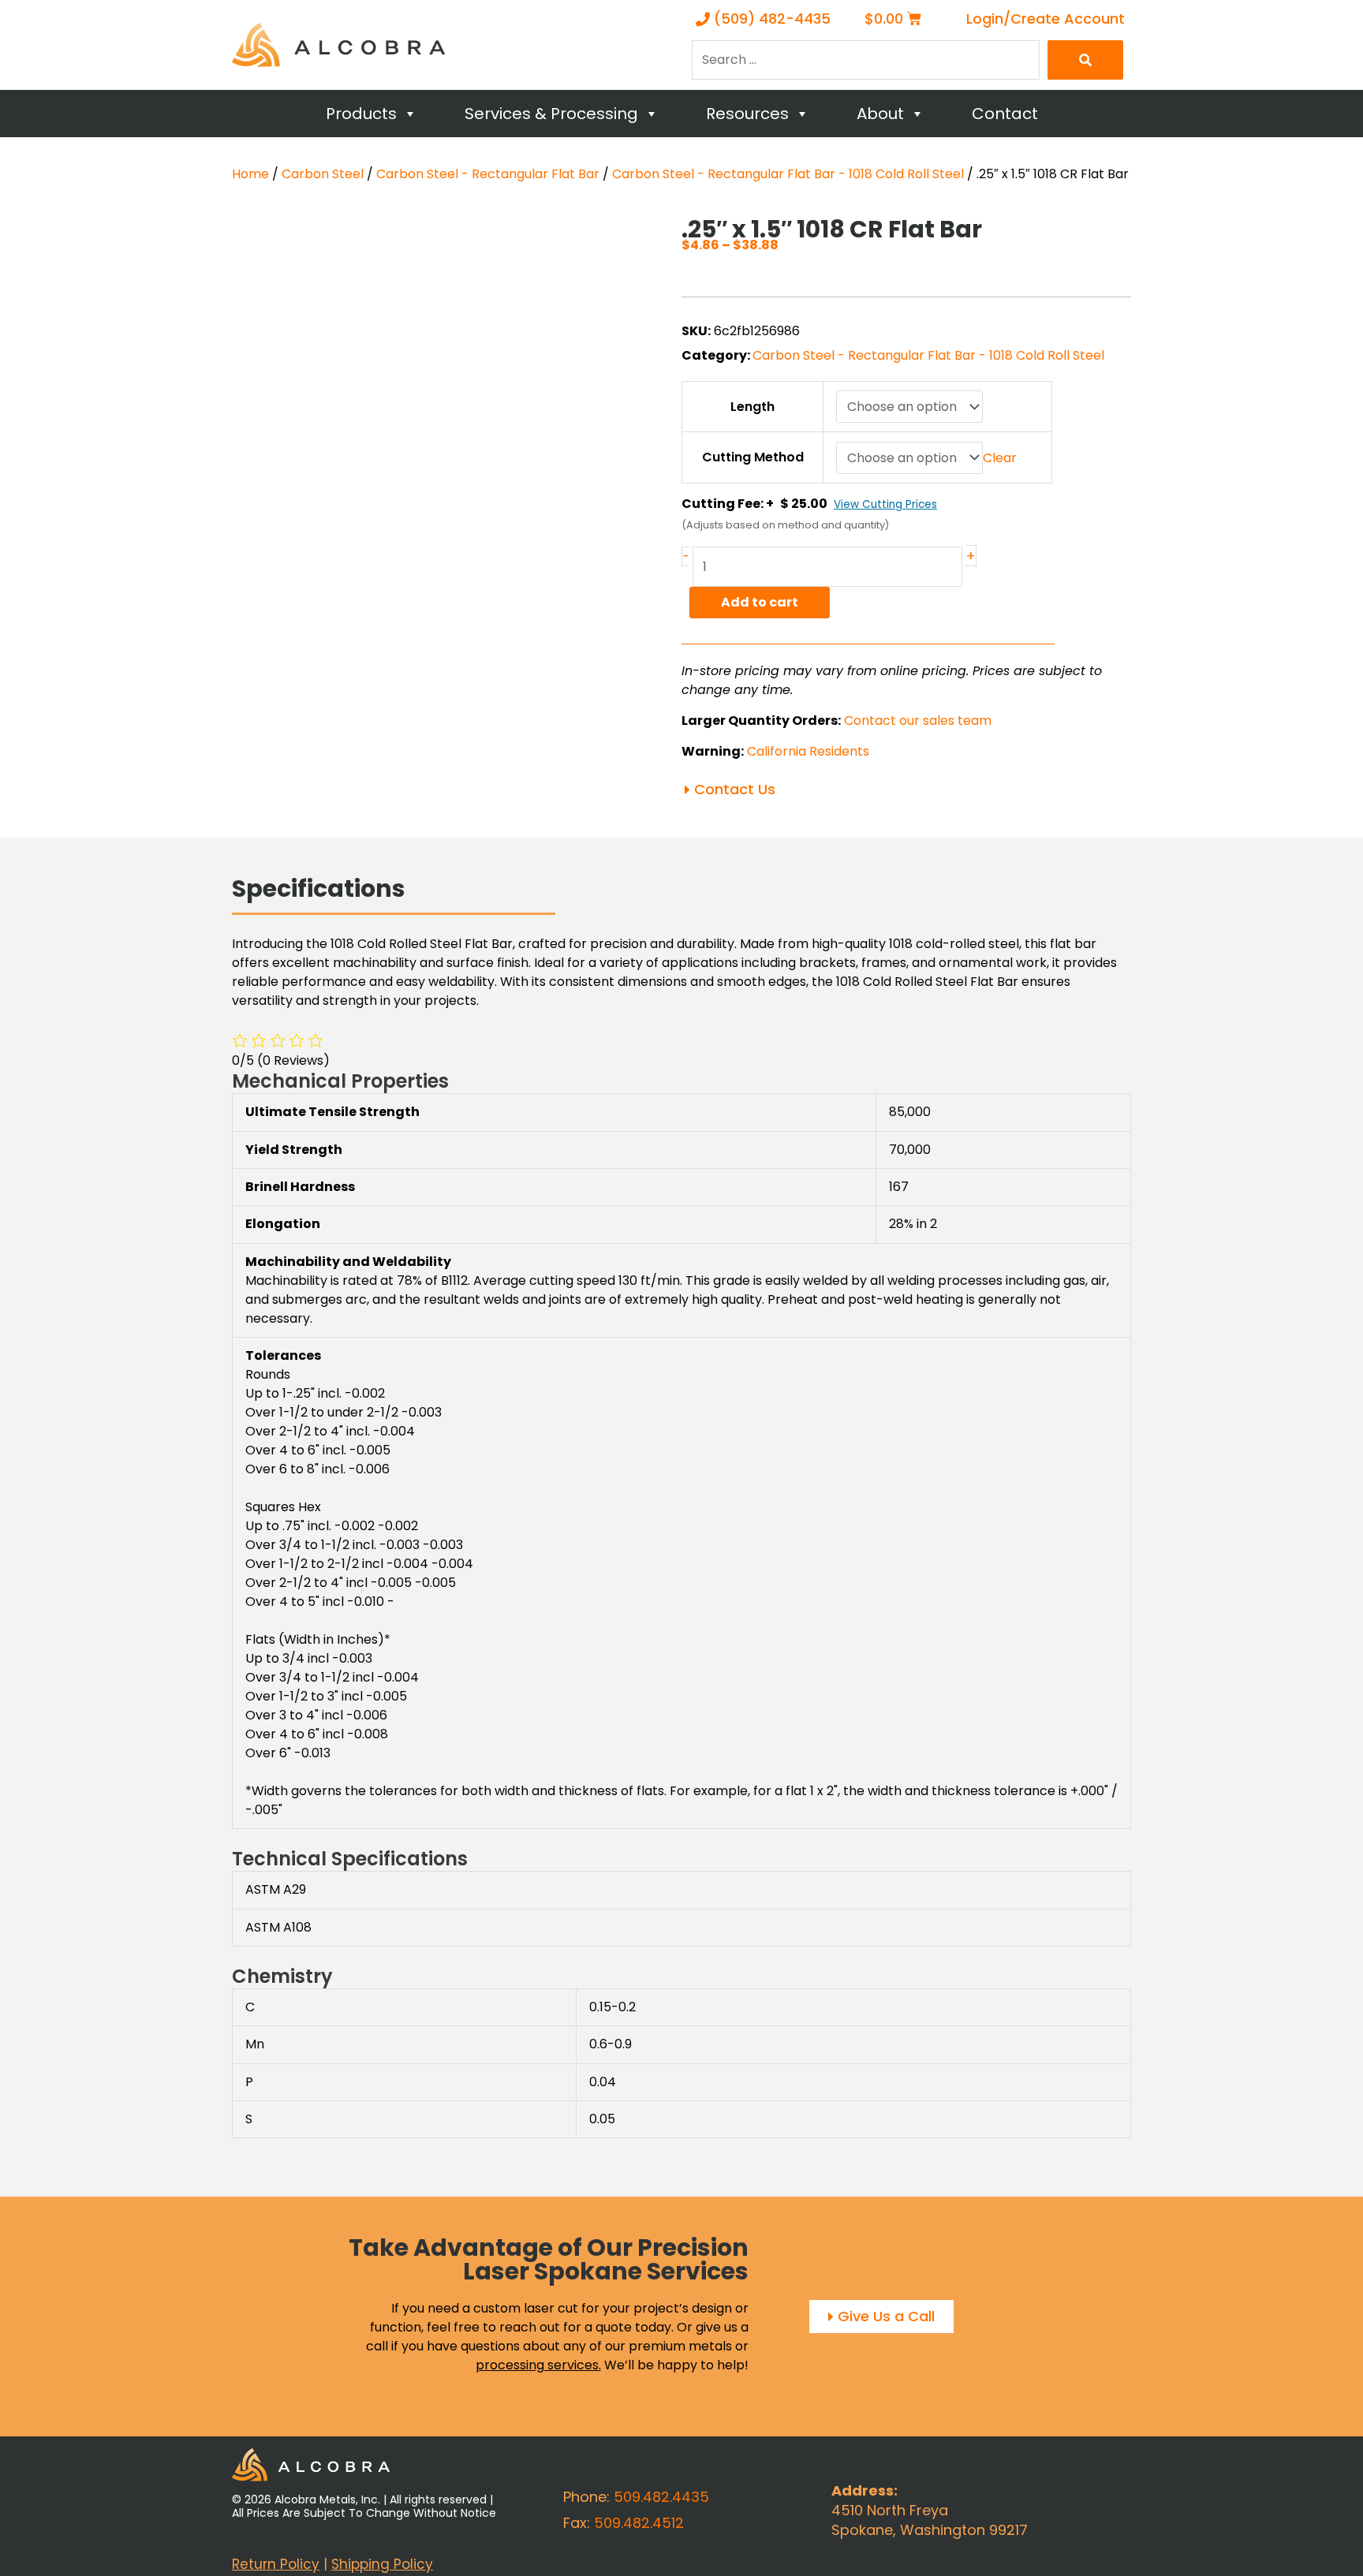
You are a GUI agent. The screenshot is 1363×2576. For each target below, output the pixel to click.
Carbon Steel (323, 174)
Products (361, 114)
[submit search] (1085, 60)
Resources (747, 114)
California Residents (808, 751)
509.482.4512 (639, 2523)
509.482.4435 (661, 2497)
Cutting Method (753, 457)
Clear (1000, 458)
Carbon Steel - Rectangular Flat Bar (488, 174)
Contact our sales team (918, 721)
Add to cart (760, 602)
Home (250, 174)
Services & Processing (551, 114)
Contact (1005, 114)
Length (752, 407)
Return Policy (276, 2564)
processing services (537, 2365)
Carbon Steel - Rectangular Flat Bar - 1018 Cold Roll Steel (788, 174)
